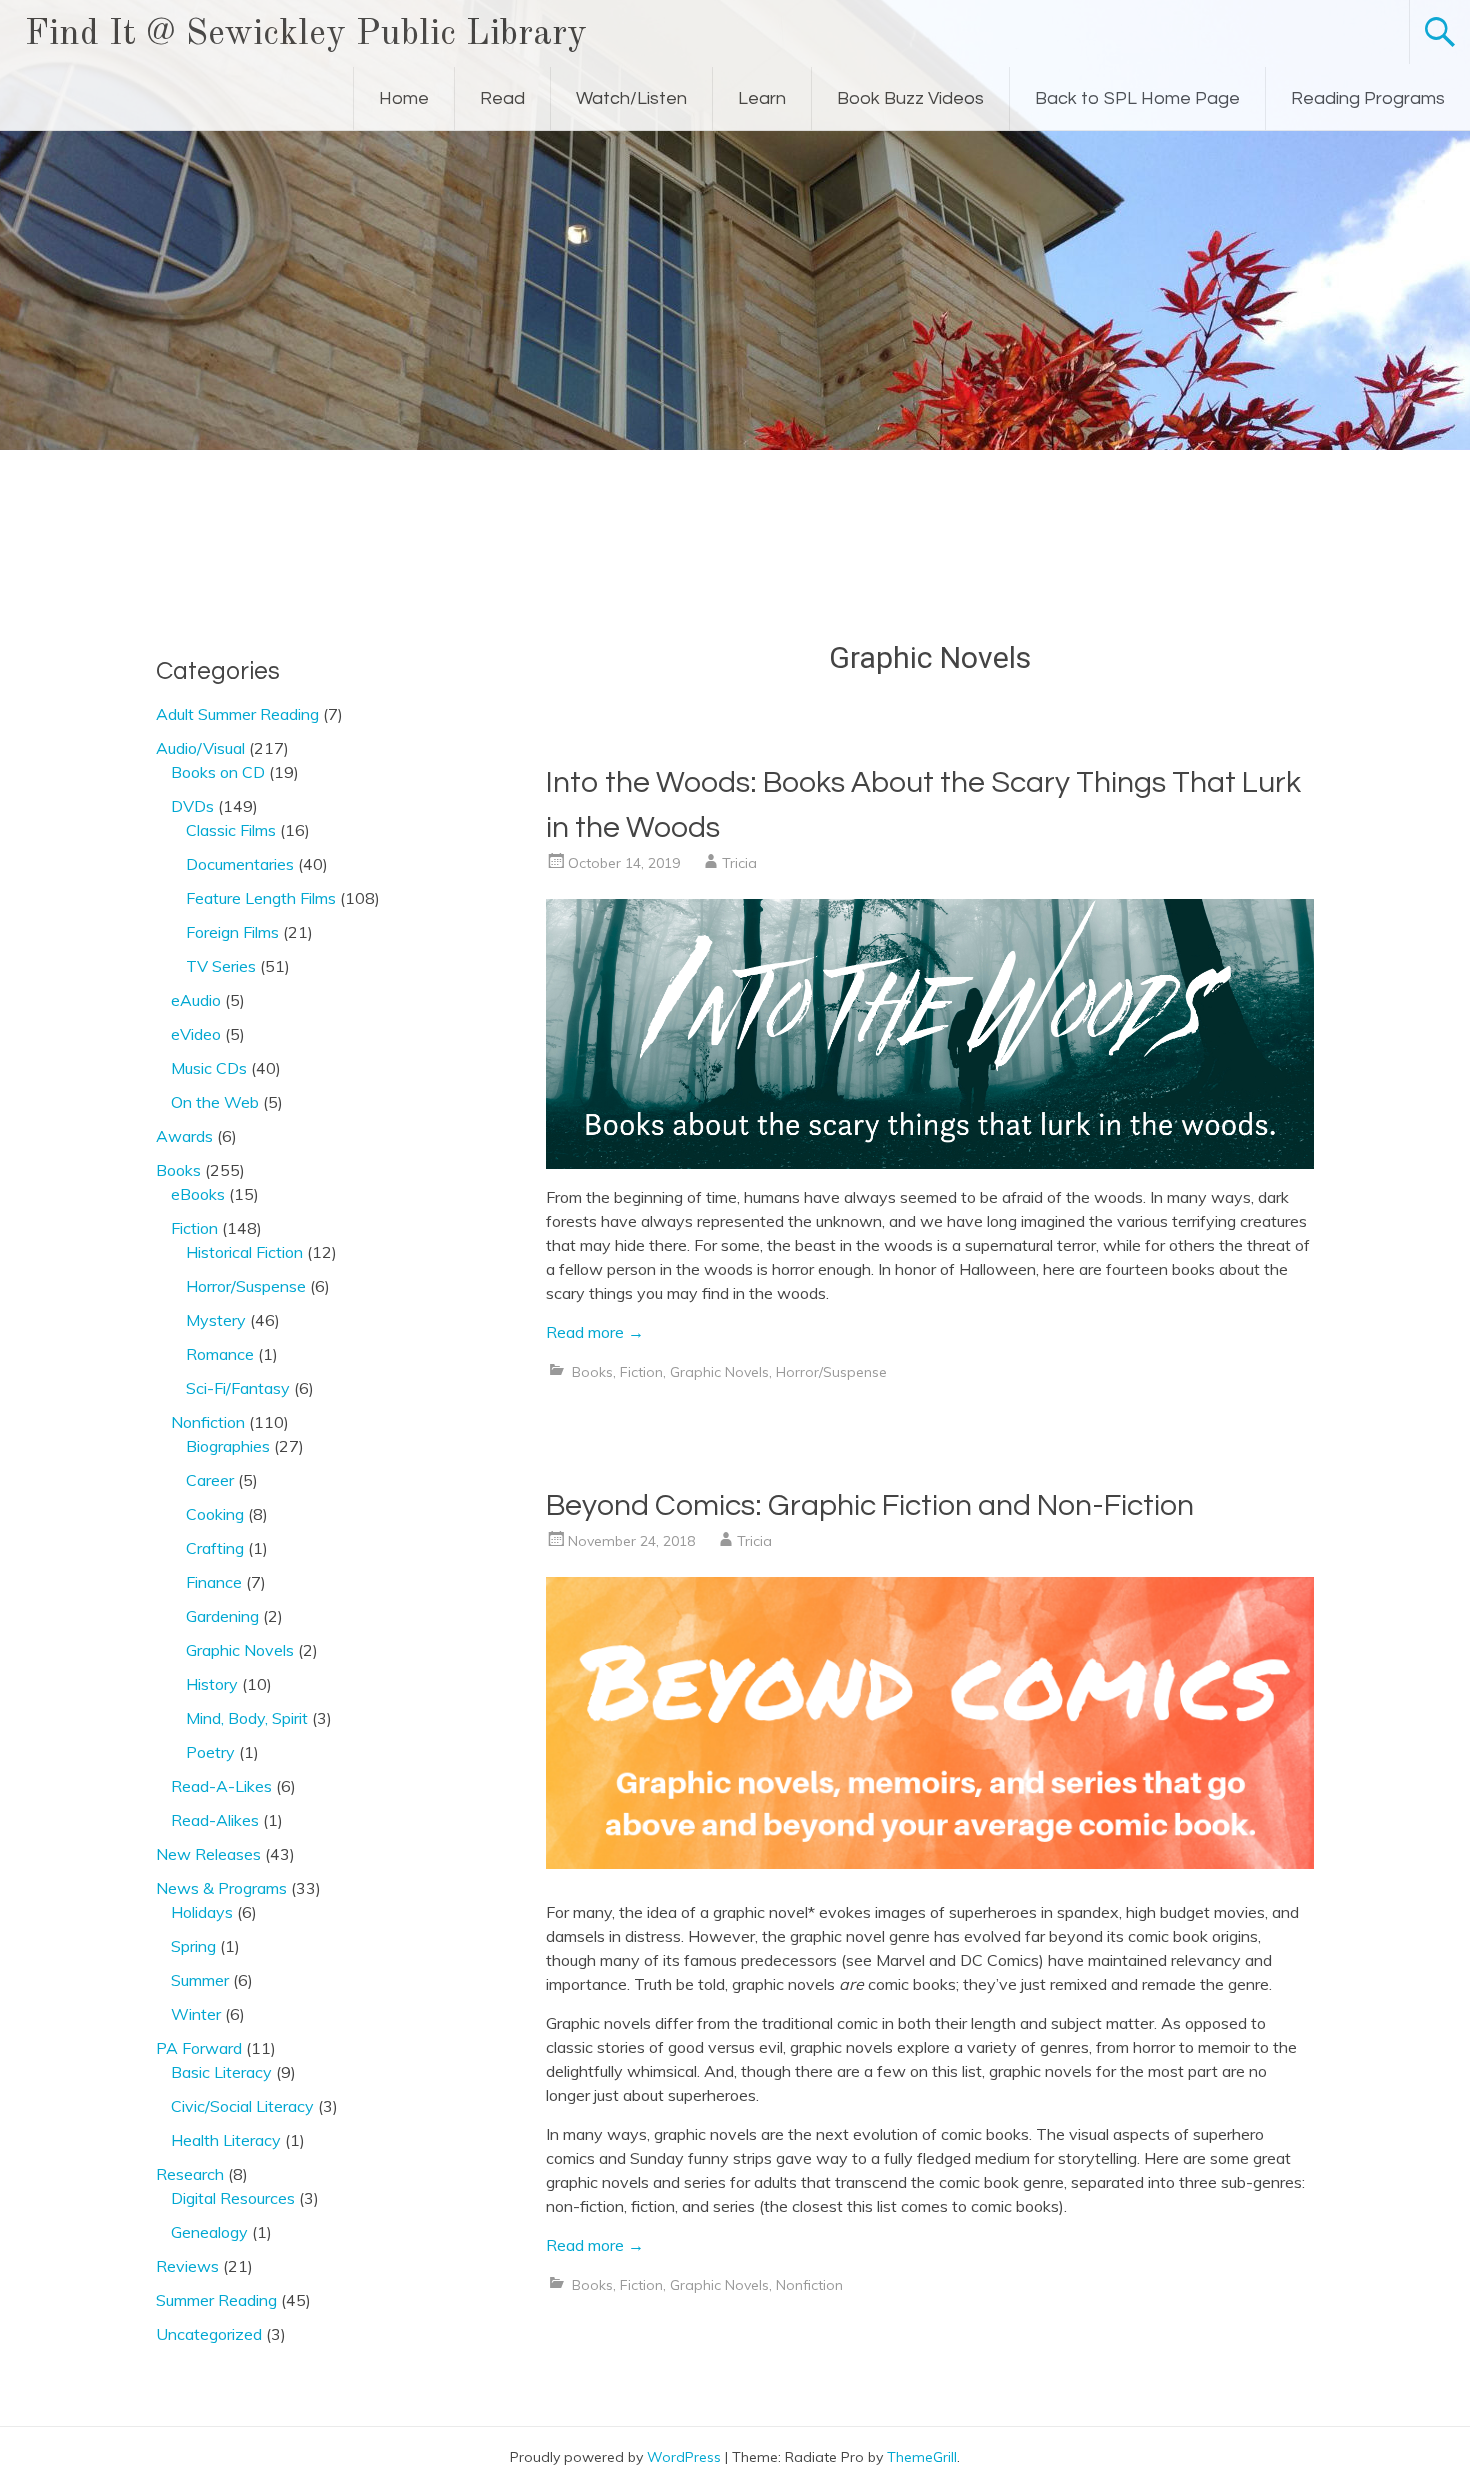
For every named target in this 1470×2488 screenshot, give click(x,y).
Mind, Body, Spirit (247, 1718)
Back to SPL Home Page (1137, 98)
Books (592, 1372)
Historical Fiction (244, 1252)
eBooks (198, 1194)
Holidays (202, 1912)
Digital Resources (233, 2198)
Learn (762, 98)
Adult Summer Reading (237, 714)
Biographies (228, 1446)
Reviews (187, 2266)
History (212, 1684)
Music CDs (209, 1068)
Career (210, 1480)
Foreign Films (232, 932)
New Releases (208, 1854)
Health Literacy (226, 2140)
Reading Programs (1368, 98)
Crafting (215, 1548)
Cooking (215, 1514)
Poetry (210, 1752)
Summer (200, 1980)
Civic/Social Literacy (242, 2106)
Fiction (641, 1372)
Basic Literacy (221, 2072)
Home (404, 98)
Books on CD (218, 772)
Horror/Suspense (831, 1372)
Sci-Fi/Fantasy (238, 1388)
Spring (193, 1946)
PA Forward (199, 2048)
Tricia (739, 863)
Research (190, 2174)
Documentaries (240, 864)
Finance (214, 1582)
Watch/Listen (631, 98)
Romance (220, 1354)
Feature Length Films (261, 898)
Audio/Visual (200, 748)
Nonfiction (809, 2285)
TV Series (221, 966)
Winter (196, 2014)
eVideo (196, 1034)
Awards (184, 1136)
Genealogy (209, 2232)
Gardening (222, 1616)
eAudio (196, 1000)
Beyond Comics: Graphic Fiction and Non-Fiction (870, 1505)
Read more (595, 1332)
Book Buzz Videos (910, 98)
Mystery (216, 1320)
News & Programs (221, 1888)
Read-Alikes (215, 1820)
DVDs (192, 806)
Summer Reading (216, 2300)
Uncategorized (209, 2334)
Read (502, 98)
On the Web (215, 1102)
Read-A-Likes (221, 1786)
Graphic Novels (719, 1372)
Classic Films (231, 830)
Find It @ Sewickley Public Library (306, 35)
